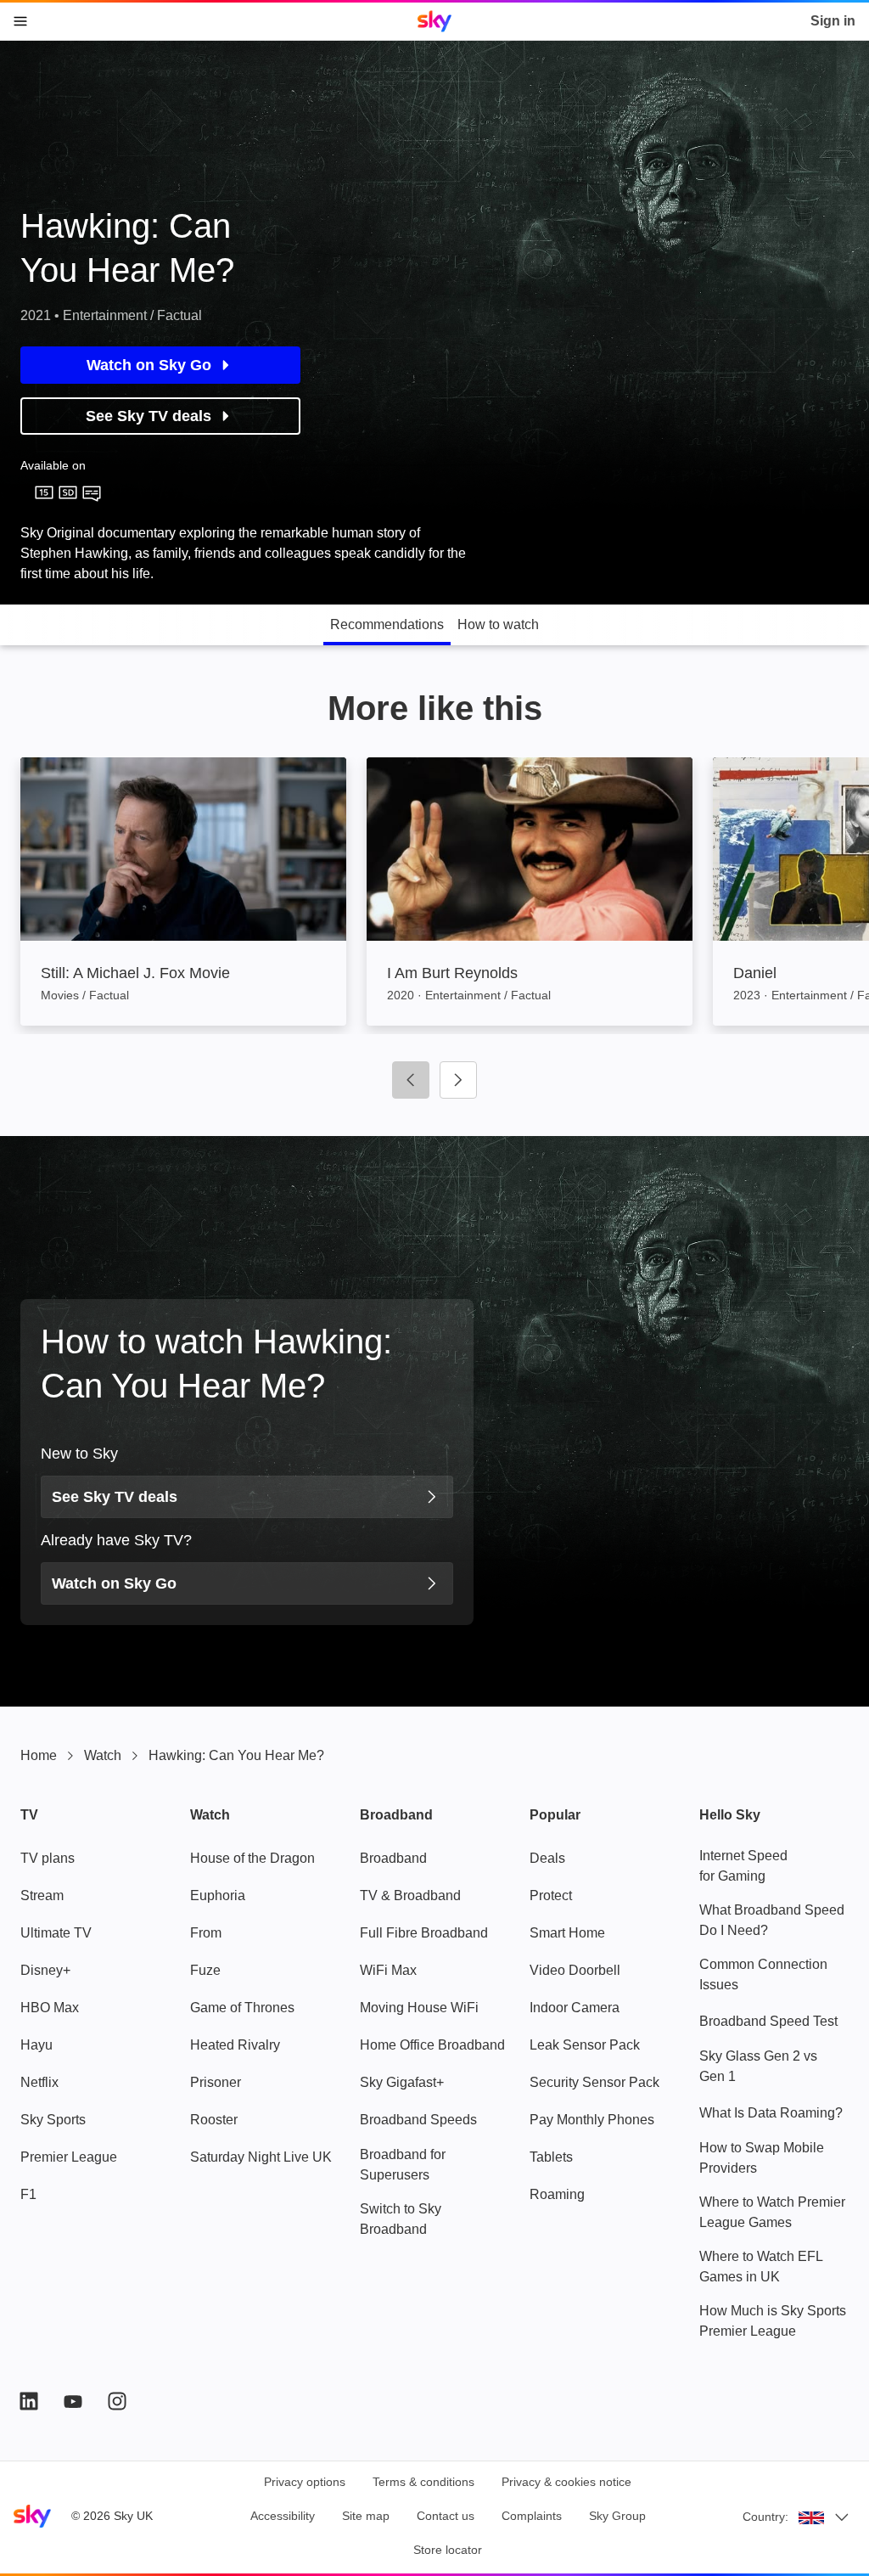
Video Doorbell (575, 1970)
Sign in (833, 21)
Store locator (448, 2550)
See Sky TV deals (149, 416)
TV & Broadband (410, 1895)
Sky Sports (53, 2120)
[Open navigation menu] (20, 21)
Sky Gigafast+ (402, 2082)
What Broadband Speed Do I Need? (772, 1920)
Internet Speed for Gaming (743, 1866)
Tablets (551, 2157)
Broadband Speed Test (768, 2021)
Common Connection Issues (763, 1974)
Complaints (532, 2516)
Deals (547, 1858)
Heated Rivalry (235, 2045)
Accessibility (283, 2516)
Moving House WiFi (419, 2008)
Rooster (214, 2120)
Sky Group (617, 2516)
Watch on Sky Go (149, 365)
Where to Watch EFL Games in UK (761, 2267)
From (206, 1933)
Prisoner (216, 2082)
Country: (765, 2517)
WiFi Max (388, 1970)
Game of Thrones (242, 2008)
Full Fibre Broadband (424, 1933)
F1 (28, 2194)
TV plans (48, 1858)
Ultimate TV (56, 1933)
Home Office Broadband (432, 2045)
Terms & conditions (423, 2482)
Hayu (36, 2045)
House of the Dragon (252, 1858)
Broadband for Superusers (403, 2165)
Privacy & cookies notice (566, 2482)
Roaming (557, 2194)
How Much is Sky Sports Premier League (773, 2321)
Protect (551, 1895)
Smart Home (567, 1933)
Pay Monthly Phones (592, 2120)
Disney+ (45, 1970)
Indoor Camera (575, 2008)
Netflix (39, 2082)
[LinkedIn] (29, 2401)
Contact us (446, 2516)
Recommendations (387, 624)
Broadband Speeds (418, 2120)
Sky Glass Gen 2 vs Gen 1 (758, 2066)
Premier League (69, 2157)
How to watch (498, 624)
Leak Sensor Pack (585, 2045)
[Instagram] (117, 2401)
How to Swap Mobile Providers (762, 2158)
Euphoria (218, 1895)
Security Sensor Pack (594, 2082)
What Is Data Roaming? (771, 2113)
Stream (42, 1895)
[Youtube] (73, 2401)
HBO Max (50, 2008)
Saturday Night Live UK (261, 2157)
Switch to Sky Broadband (401, 2219)
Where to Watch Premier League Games (772, 2212)
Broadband (393, 1858)
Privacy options (305, 2482)
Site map (366, 2516)
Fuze (205, 1970)
